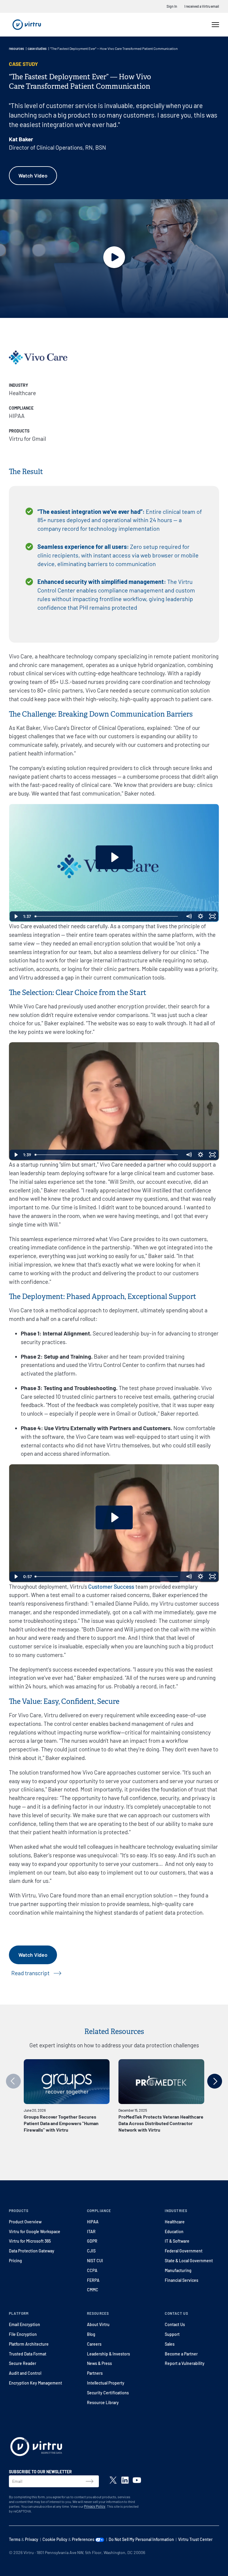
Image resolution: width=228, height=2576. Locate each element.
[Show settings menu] (201, 916)
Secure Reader (23, 2363)
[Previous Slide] (13, 2081)
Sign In (172, 6)
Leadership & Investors (109, 2354)
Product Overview (25, 2222)
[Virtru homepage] (36, 2448)
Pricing (15, 2261)
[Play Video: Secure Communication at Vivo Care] (114, 857)
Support (172, 2334)
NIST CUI (95, 2261)
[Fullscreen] (213, 916)
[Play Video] (16, 916)
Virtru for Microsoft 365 (30, 2241)
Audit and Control (25, 2373)
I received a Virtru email (202, 6)
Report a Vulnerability (185, 2363)
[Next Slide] (215, 2081)
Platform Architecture (29, 2344)
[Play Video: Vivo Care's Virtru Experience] (114, 1517)
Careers (94, 2344)
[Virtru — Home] (27, 25)
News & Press (99, 2363)
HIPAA (93, 2222)
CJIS (91, 2251)
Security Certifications (108, 2393)
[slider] (108, 916)
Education (174, 2232)
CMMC (93, 2290)
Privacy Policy (95, 2506)
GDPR (92, 2241)
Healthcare (175, 2222)
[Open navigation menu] (215, 25)
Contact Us (175, 2324)
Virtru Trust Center (195, 2539)
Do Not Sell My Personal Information (141, 2539)
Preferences (84, 2539)
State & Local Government (189, 2261)
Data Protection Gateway (32, 2251)
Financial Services (182, 2280)
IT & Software (177, 2241)
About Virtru (98, 2324)
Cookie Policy (55, 2539)
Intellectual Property (106, 2383)
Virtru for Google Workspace (35, 2232)
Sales (170, 2344)
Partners (95, 2373)
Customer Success (111, 1586)
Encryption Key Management (35, 2383)
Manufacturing (178, 2270)
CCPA (92, 2270)
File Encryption (23, 2334)
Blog (91, 2334)
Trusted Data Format (28, 2354)
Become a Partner (181, 2354)
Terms (15, 2539)
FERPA (93, 2280)
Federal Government (184, 2251)
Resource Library (103, 2402)
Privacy (32, 2539)
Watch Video (33, 175)
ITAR (91, 2232)
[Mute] (189, 916)
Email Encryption (24, 2324)
